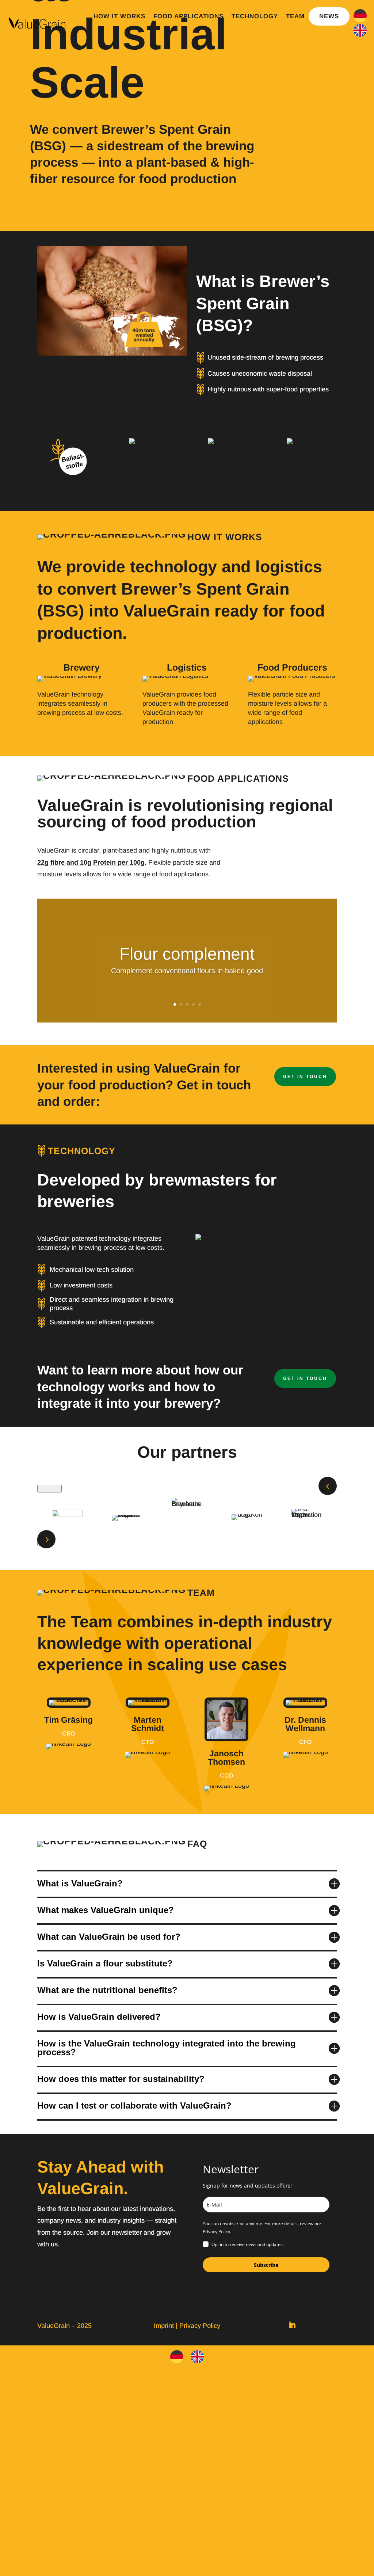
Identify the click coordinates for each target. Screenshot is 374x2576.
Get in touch (305, 1077)
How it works (119, 16)
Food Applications (188, 16)
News (329, 16)
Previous (49, 1489)
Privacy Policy (200, 2326)
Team (295, 16)
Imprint (164, 2326)
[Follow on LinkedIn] (292, 2325)
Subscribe (266, 2265)
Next (45, 1542)
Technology (255, 16)
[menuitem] (360, 16)
